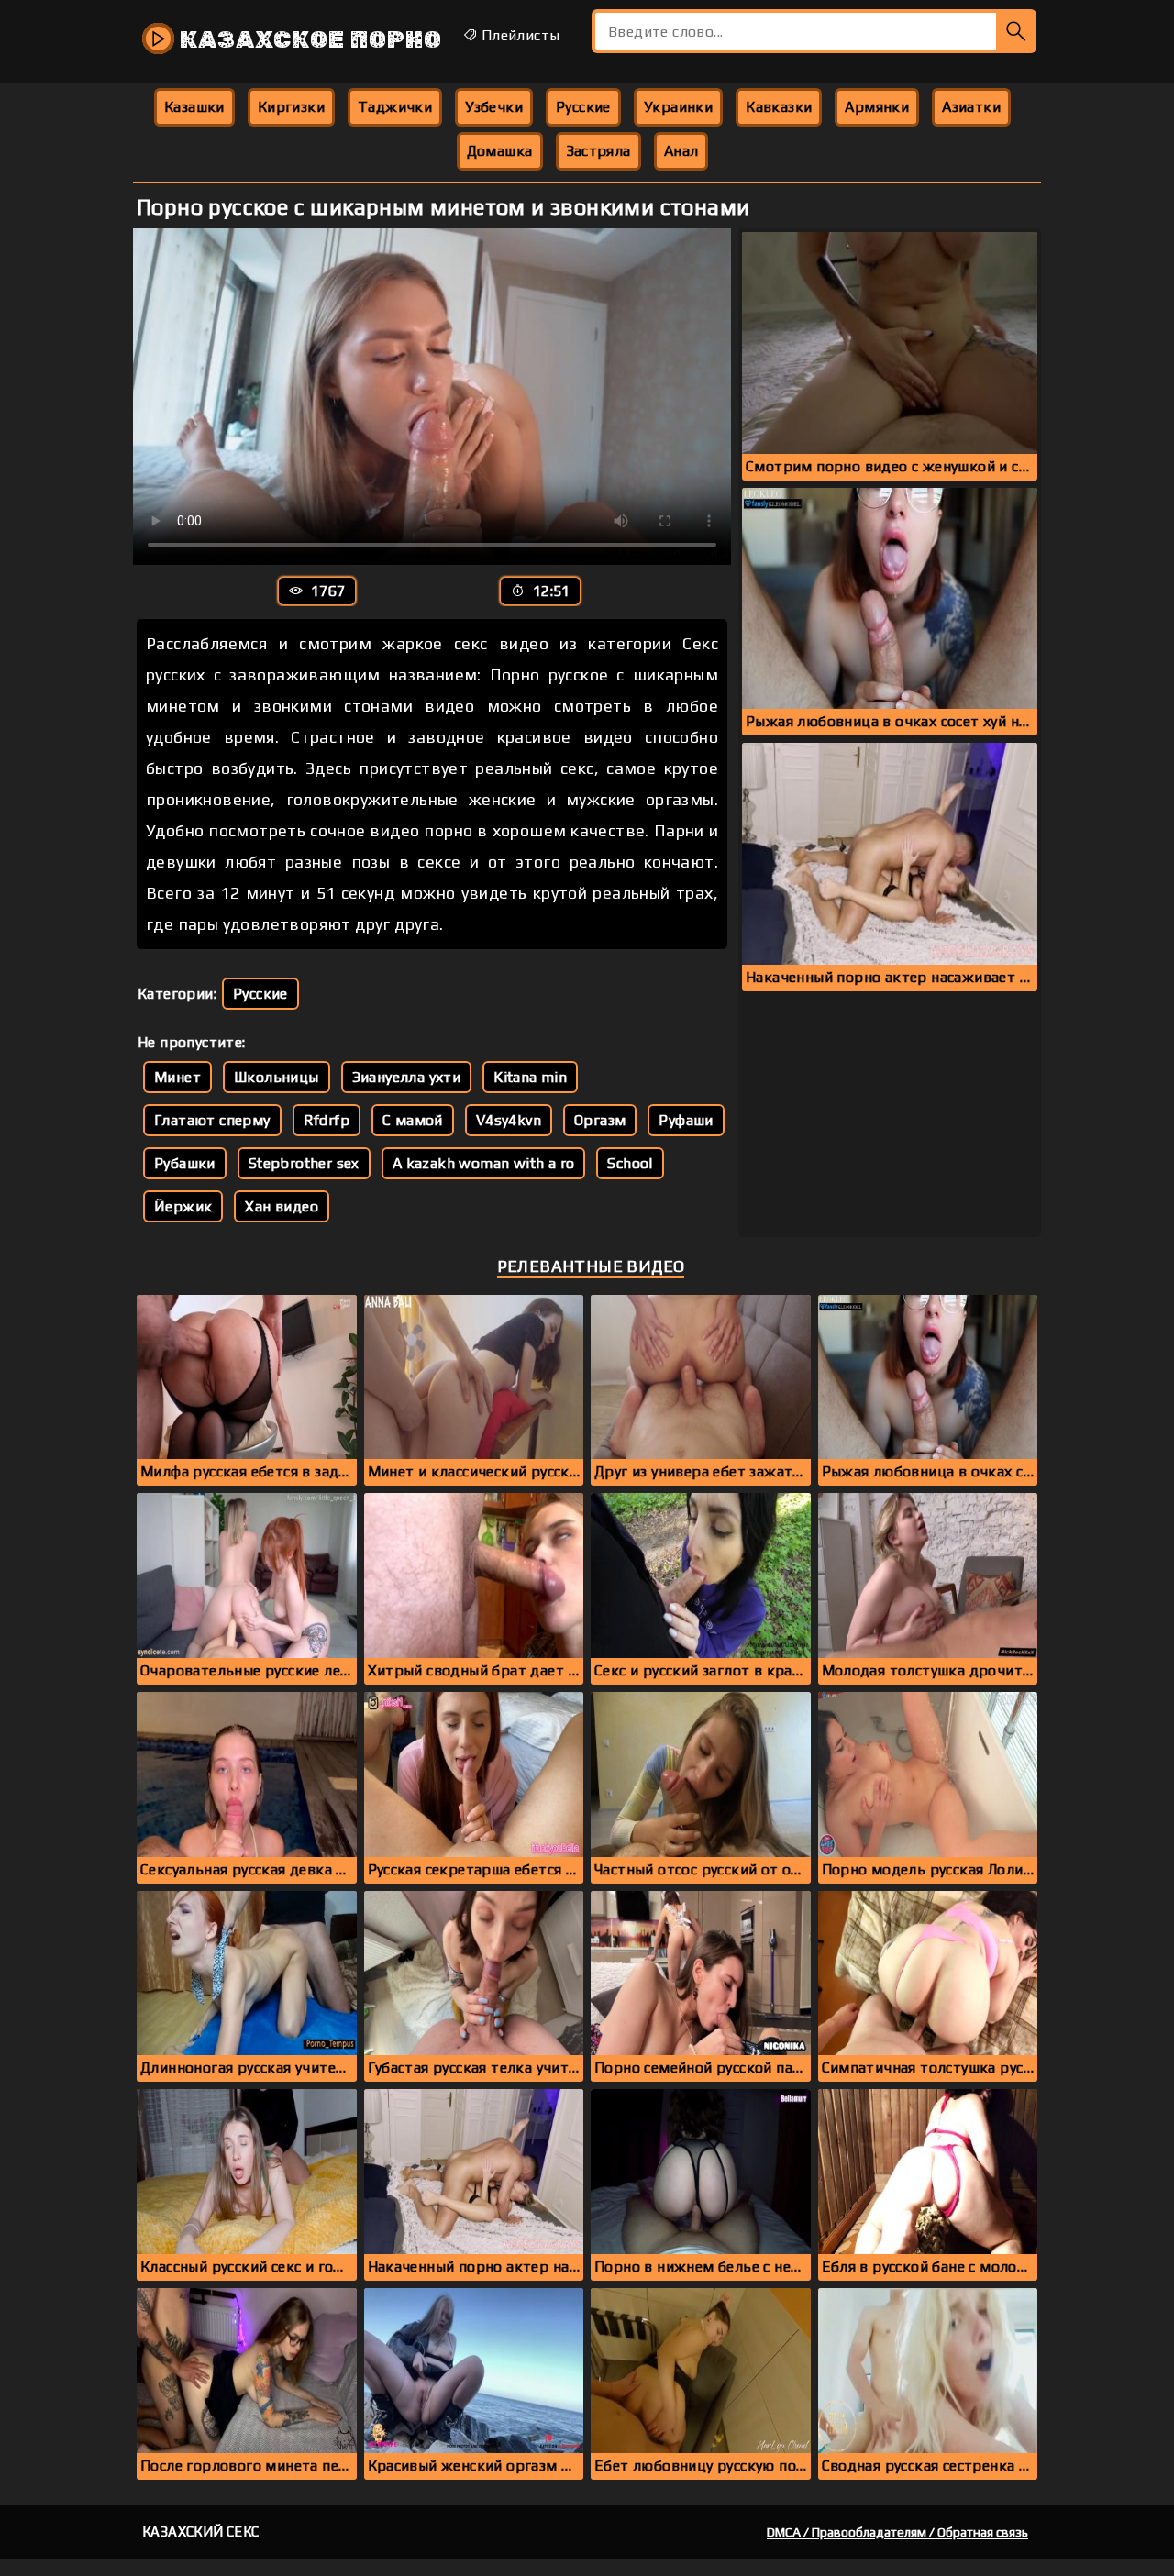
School (630, 1163)
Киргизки (291, 107)
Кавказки (779, 107)
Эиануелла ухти (407, 1077)
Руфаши (686, 1120)
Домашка (500, 151)
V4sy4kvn (509, 1120)
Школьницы (277, 1077)
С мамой (413, 1120)
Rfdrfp (327, 1120)
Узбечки (494, 107)
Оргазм (600, 1120)
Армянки (877, 107)
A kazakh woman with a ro (484, 1163)
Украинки (678, 107)
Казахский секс (201, 2532)
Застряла (598, 151)
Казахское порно (308, 40)
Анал (681, 151)
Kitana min (530, 1077)
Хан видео (282, 1206)
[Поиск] (1016, 31)
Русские (583, 107)
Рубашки (185, 1163)
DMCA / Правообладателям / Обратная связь (897, 2532)
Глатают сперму (212, 1120)
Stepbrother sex (304, 1163)
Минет (177, 1077)
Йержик (183, 1206)
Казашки (194, 107)
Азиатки (971, 107)
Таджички (395, 107)
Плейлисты (518, 35)
